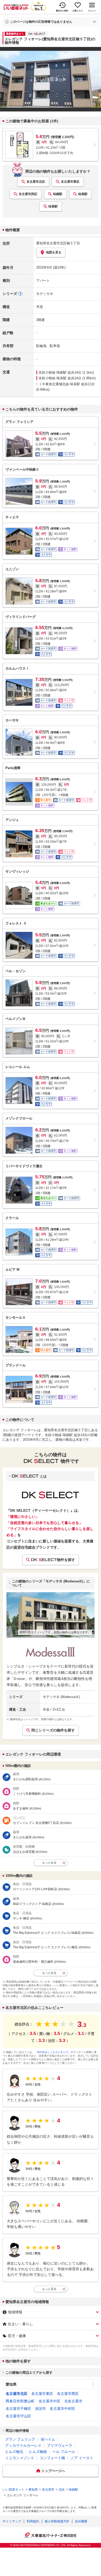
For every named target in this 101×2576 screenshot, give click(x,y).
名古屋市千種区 (18, 2409)
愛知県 (11, 2384)
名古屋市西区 (28, 194)
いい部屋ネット (13, 2490)
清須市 (40, 2409)
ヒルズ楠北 (14, 2452)
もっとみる (49, 1863)
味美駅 (83, 194)
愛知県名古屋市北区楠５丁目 (58, 243)
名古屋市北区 (36, 182)
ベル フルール (64, 2452)
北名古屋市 (73, 2401)
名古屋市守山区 (18, 2416)
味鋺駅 (58, 194)
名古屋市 (48, 2490)
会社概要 (81, 2521)
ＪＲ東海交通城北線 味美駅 (59, 384)
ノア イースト (82, 2458)
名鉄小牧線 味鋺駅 (53, 372)
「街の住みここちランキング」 (53, 2052)
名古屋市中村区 (62, 2409)
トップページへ (53, 2471)
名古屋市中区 (49, 2401)
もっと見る (49, 2289)
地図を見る (54, 252)
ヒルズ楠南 (38, 2452)
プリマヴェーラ (60, 2445)
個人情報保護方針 (57, 2521)
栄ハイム (48, 2439)
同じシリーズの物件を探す (53, 1730)
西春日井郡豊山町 (20, 2401)
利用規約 (33, 2521)
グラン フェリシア (20, 2439)
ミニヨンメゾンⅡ (20, 2458)
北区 (62, 2490)
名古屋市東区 (70, 182)
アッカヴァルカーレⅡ (23, 2445)
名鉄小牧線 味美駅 (53, 378)
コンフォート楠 (52, 2458)
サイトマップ (12, 2521)
